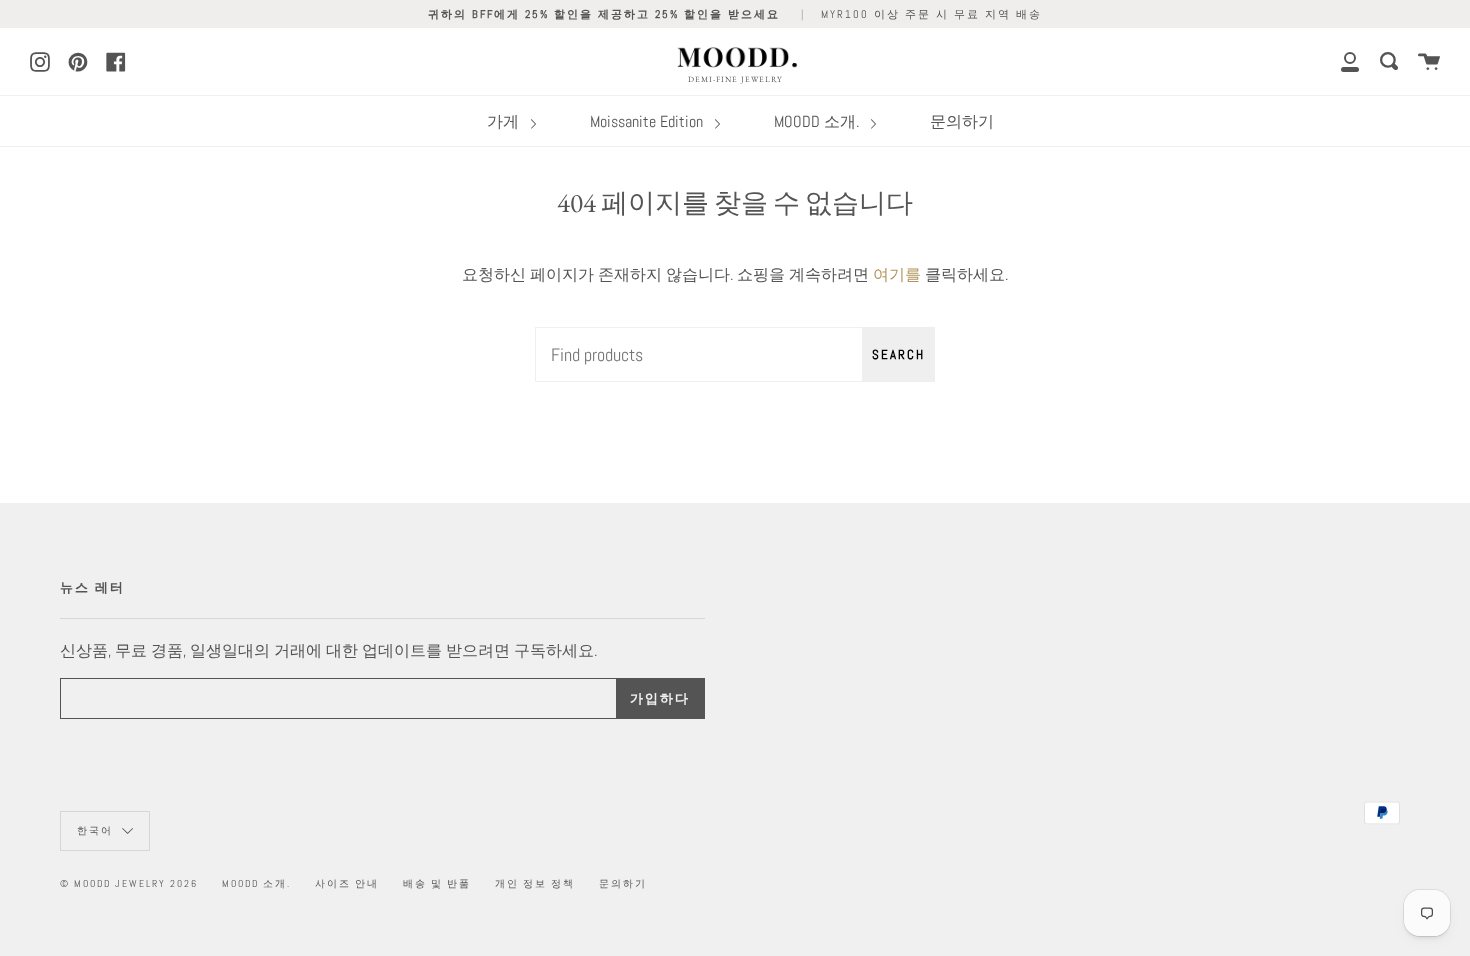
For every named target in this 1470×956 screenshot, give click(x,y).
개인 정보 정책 (535, 883)
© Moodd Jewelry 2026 (129, 883)
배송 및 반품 (437, 883)
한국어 (97, 830)
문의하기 (962, 121)
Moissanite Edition (648, 121)
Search (898, 354)
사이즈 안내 (347, 883)
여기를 (897, 274)
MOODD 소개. (818, 121)
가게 (505, 121)
